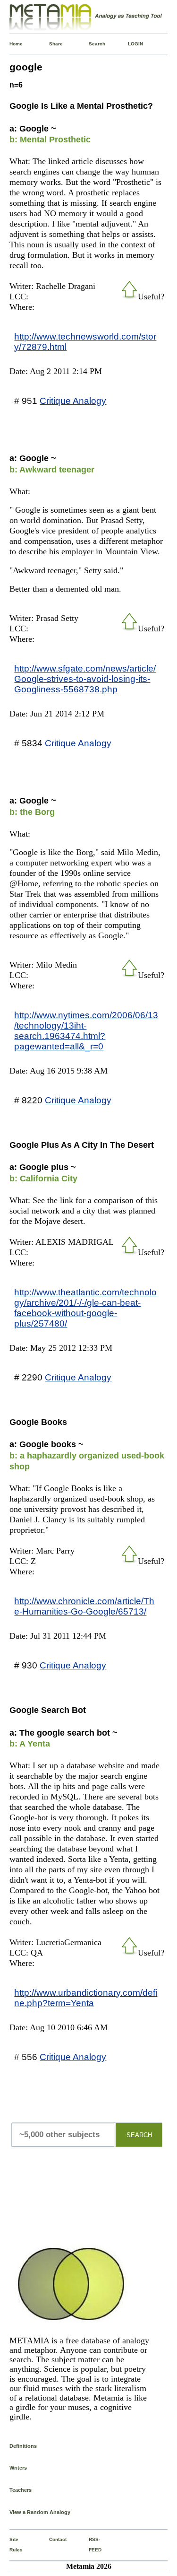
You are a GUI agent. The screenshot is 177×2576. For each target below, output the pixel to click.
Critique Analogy (73, 401)
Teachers (21, 2490)
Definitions (23, 2446)
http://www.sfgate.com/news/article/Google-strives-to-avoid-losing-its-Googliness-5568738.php (85, 679)
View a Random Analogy (40, 2512)
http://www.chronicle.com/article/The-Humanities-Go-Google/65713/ (84, 1606)
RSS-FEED (91, 2545)
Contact (51, 2539)
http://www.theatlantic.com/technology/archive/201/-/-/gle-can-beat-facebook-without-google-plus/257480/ (85, 1308)
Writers (18, 2468)
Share (51, 44)
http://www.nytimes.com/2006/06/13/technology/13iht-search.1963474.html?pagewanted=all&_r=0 (86, 1030)
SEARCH (139, 2135)
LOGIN (130, 44)
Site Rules (11, 2545)
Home (11, 44)
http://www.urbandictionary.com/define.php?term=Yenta (86, 1998)
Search (91, 44)
